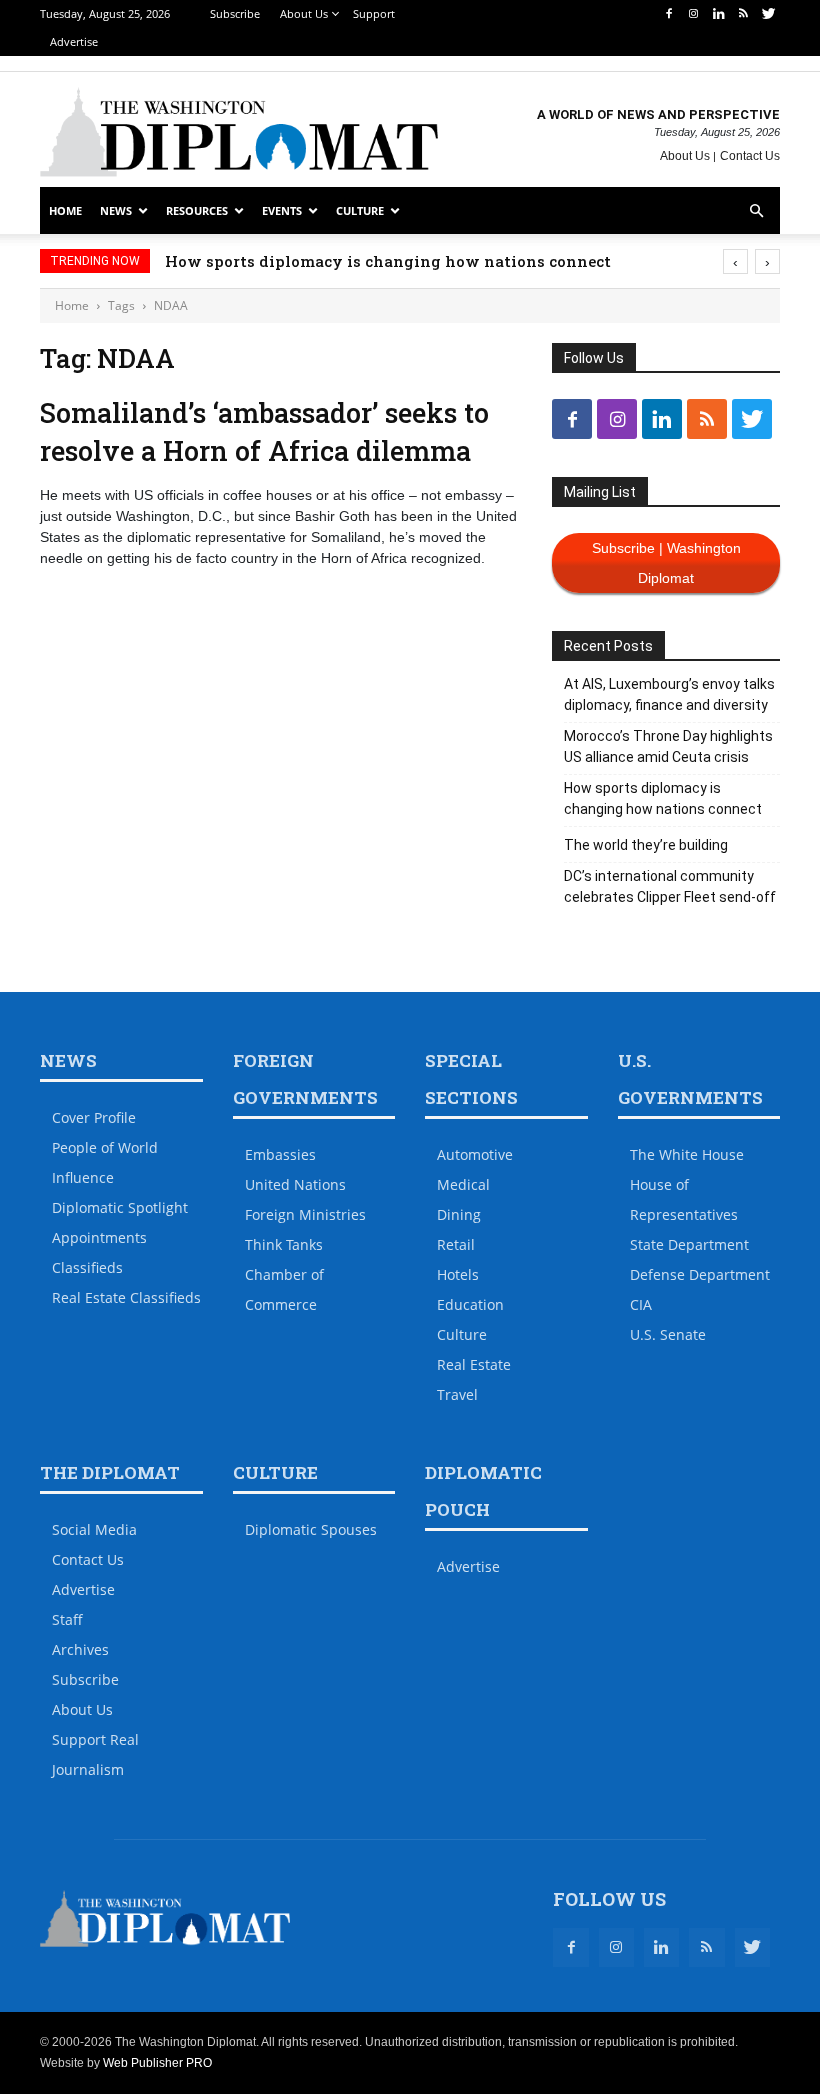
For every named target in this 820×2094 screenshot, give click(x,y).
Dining (459, 1214)
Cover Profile (94, 1117)
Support (374, 13)
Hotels (458, 1274)
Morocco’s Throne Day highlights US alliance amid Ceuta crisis (668, 746)
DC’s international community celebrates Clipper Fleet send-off (670, 886)
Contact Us (750, 156)
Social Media (94, 1529)
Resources (197, 210)
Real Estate (474, 1364)
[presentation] (735, 261)
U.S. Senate (668, 1334)
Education (470, 1304)
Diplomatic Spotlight (120, 1207)
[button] (756, 211)
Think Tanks (284, 1244)
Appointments (99, 1237)
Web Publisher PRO (157, 2063)
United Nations (295, 1184)
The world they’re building (646, 845)
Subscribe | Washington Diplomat (666, 563)
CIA (641, 1304)
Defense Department (700, 1274)
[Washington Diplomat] (239, 132)
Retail (456, 1244)
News (116, 210)
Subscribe (235, 13)
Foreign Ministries (305, 1214)
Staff (67, 1619)
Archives (80, 1649)
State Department (689, 1244)
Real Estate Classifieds (126, 1297)
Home (65, 210)
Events (282, 210)
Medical (463, 1184)
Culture (360, 210)
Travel (457, 1394)
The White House (687, 1154)
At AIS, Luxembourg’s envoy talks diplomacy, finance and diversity (669, 694)
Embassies (280, 1154)
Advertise (74, 41)
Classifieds (87, 1267)
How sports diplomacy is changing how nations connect (388, 261)
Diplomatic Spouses (311, 1529)
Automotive (475, 1154)
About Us (304, 13)
